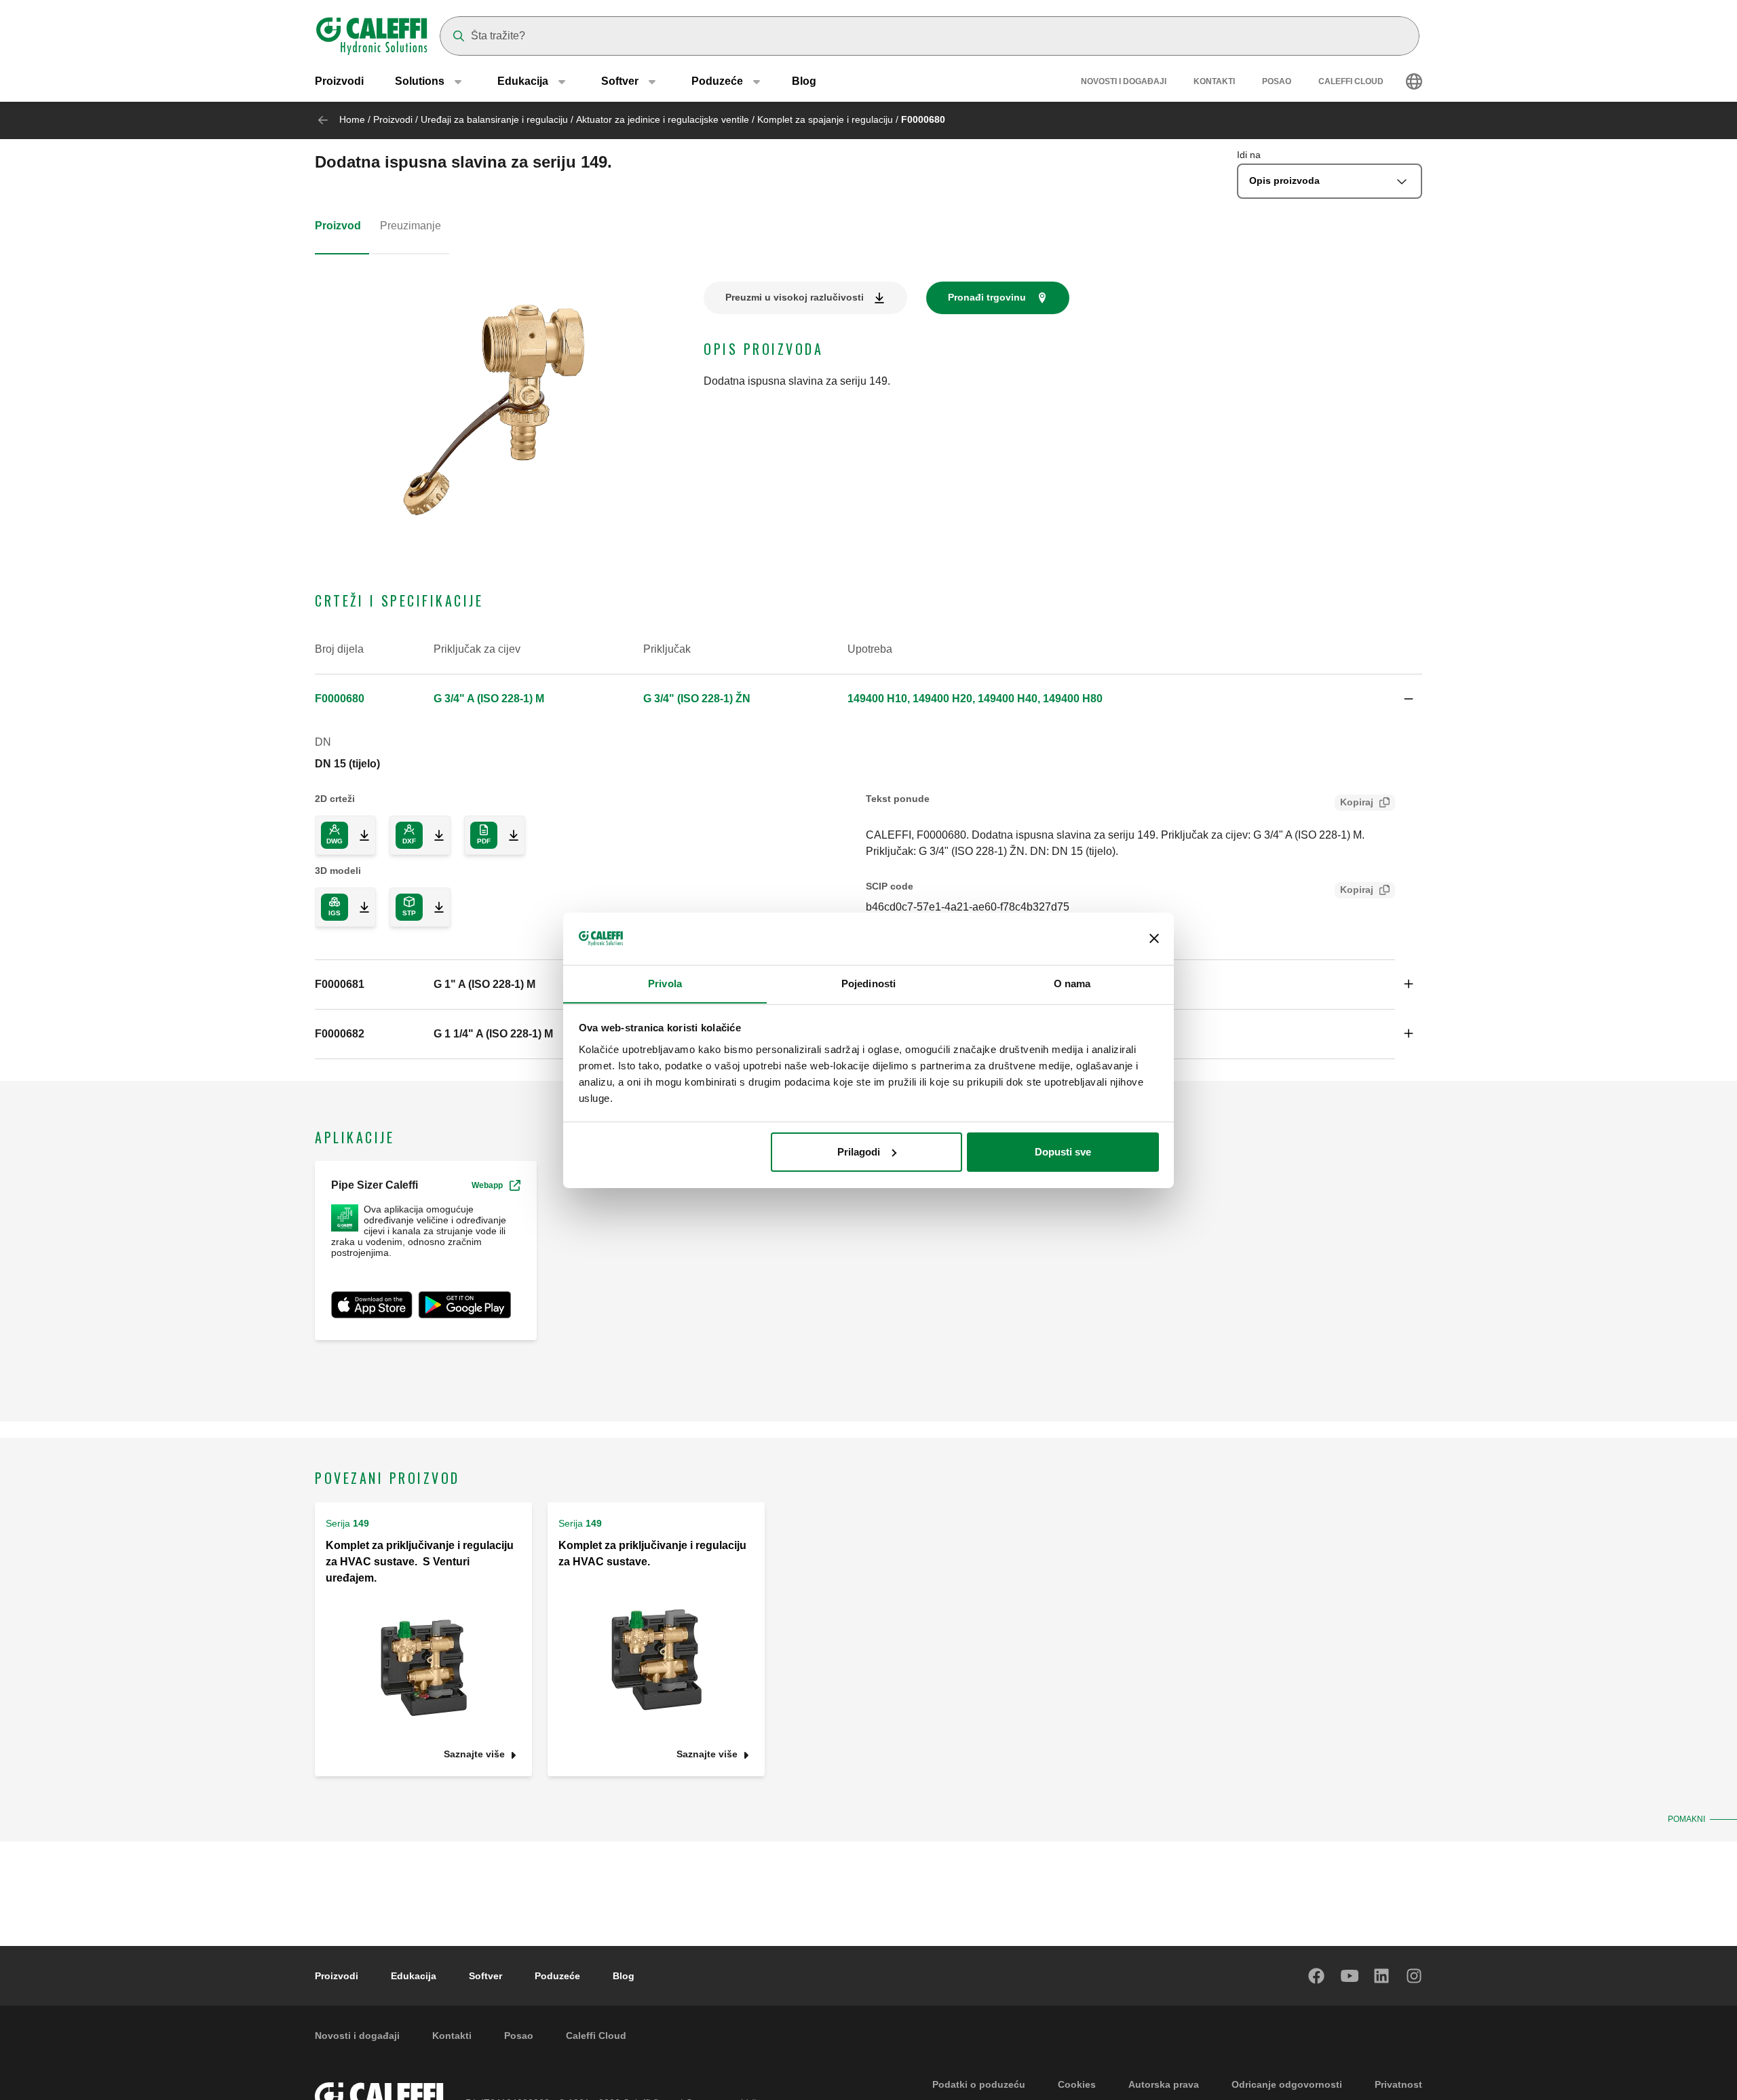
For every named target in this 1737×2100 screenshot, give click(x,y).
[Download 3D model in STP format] (434, 907)
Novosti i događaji (1124, 81)
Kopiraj (1357, 802)
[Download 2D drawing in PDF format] (508, 835)
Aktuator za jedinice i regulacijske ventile (663, 119)
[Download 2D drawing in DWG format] (359, 835)
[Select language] (1414, 81)
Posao (1277, 81)
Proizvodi (339, 81)
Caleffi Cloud (1351, 81)
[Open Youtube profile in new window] (1350, 1976)
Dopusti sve (1063, 1152)
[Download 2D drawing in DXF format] (434, 835)
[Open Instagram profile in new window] (1415, 1976)
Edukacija (414, 1976)
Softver (485, 1976)
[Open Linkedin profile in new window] (1382, 1976)
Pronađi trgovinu (987, 297)
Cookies (1077, 2084)
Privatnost (1398, 2084)
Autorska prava (1164, 2084)
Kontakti (1214, 81)
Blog (804, 81)
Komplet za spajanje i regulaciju (825, 119)
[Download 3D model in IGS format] (359, 907)
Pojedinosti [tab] (868, 983)
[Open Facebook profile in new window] (1317, 1976)
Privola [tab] (665, 983)
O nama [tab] (1072, 983)
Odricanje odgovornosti (1287, 2084)
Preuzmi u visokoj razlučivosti (795, 297)
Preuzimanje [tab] (411, 226)
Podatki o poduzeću (979, 2084)
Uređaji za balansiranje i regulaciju (494, 119)
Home (352, 119)
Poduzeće (557, 1976)
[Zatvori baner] (1154, 938)
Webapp (487, 1185)
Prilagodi (859, 1152)
